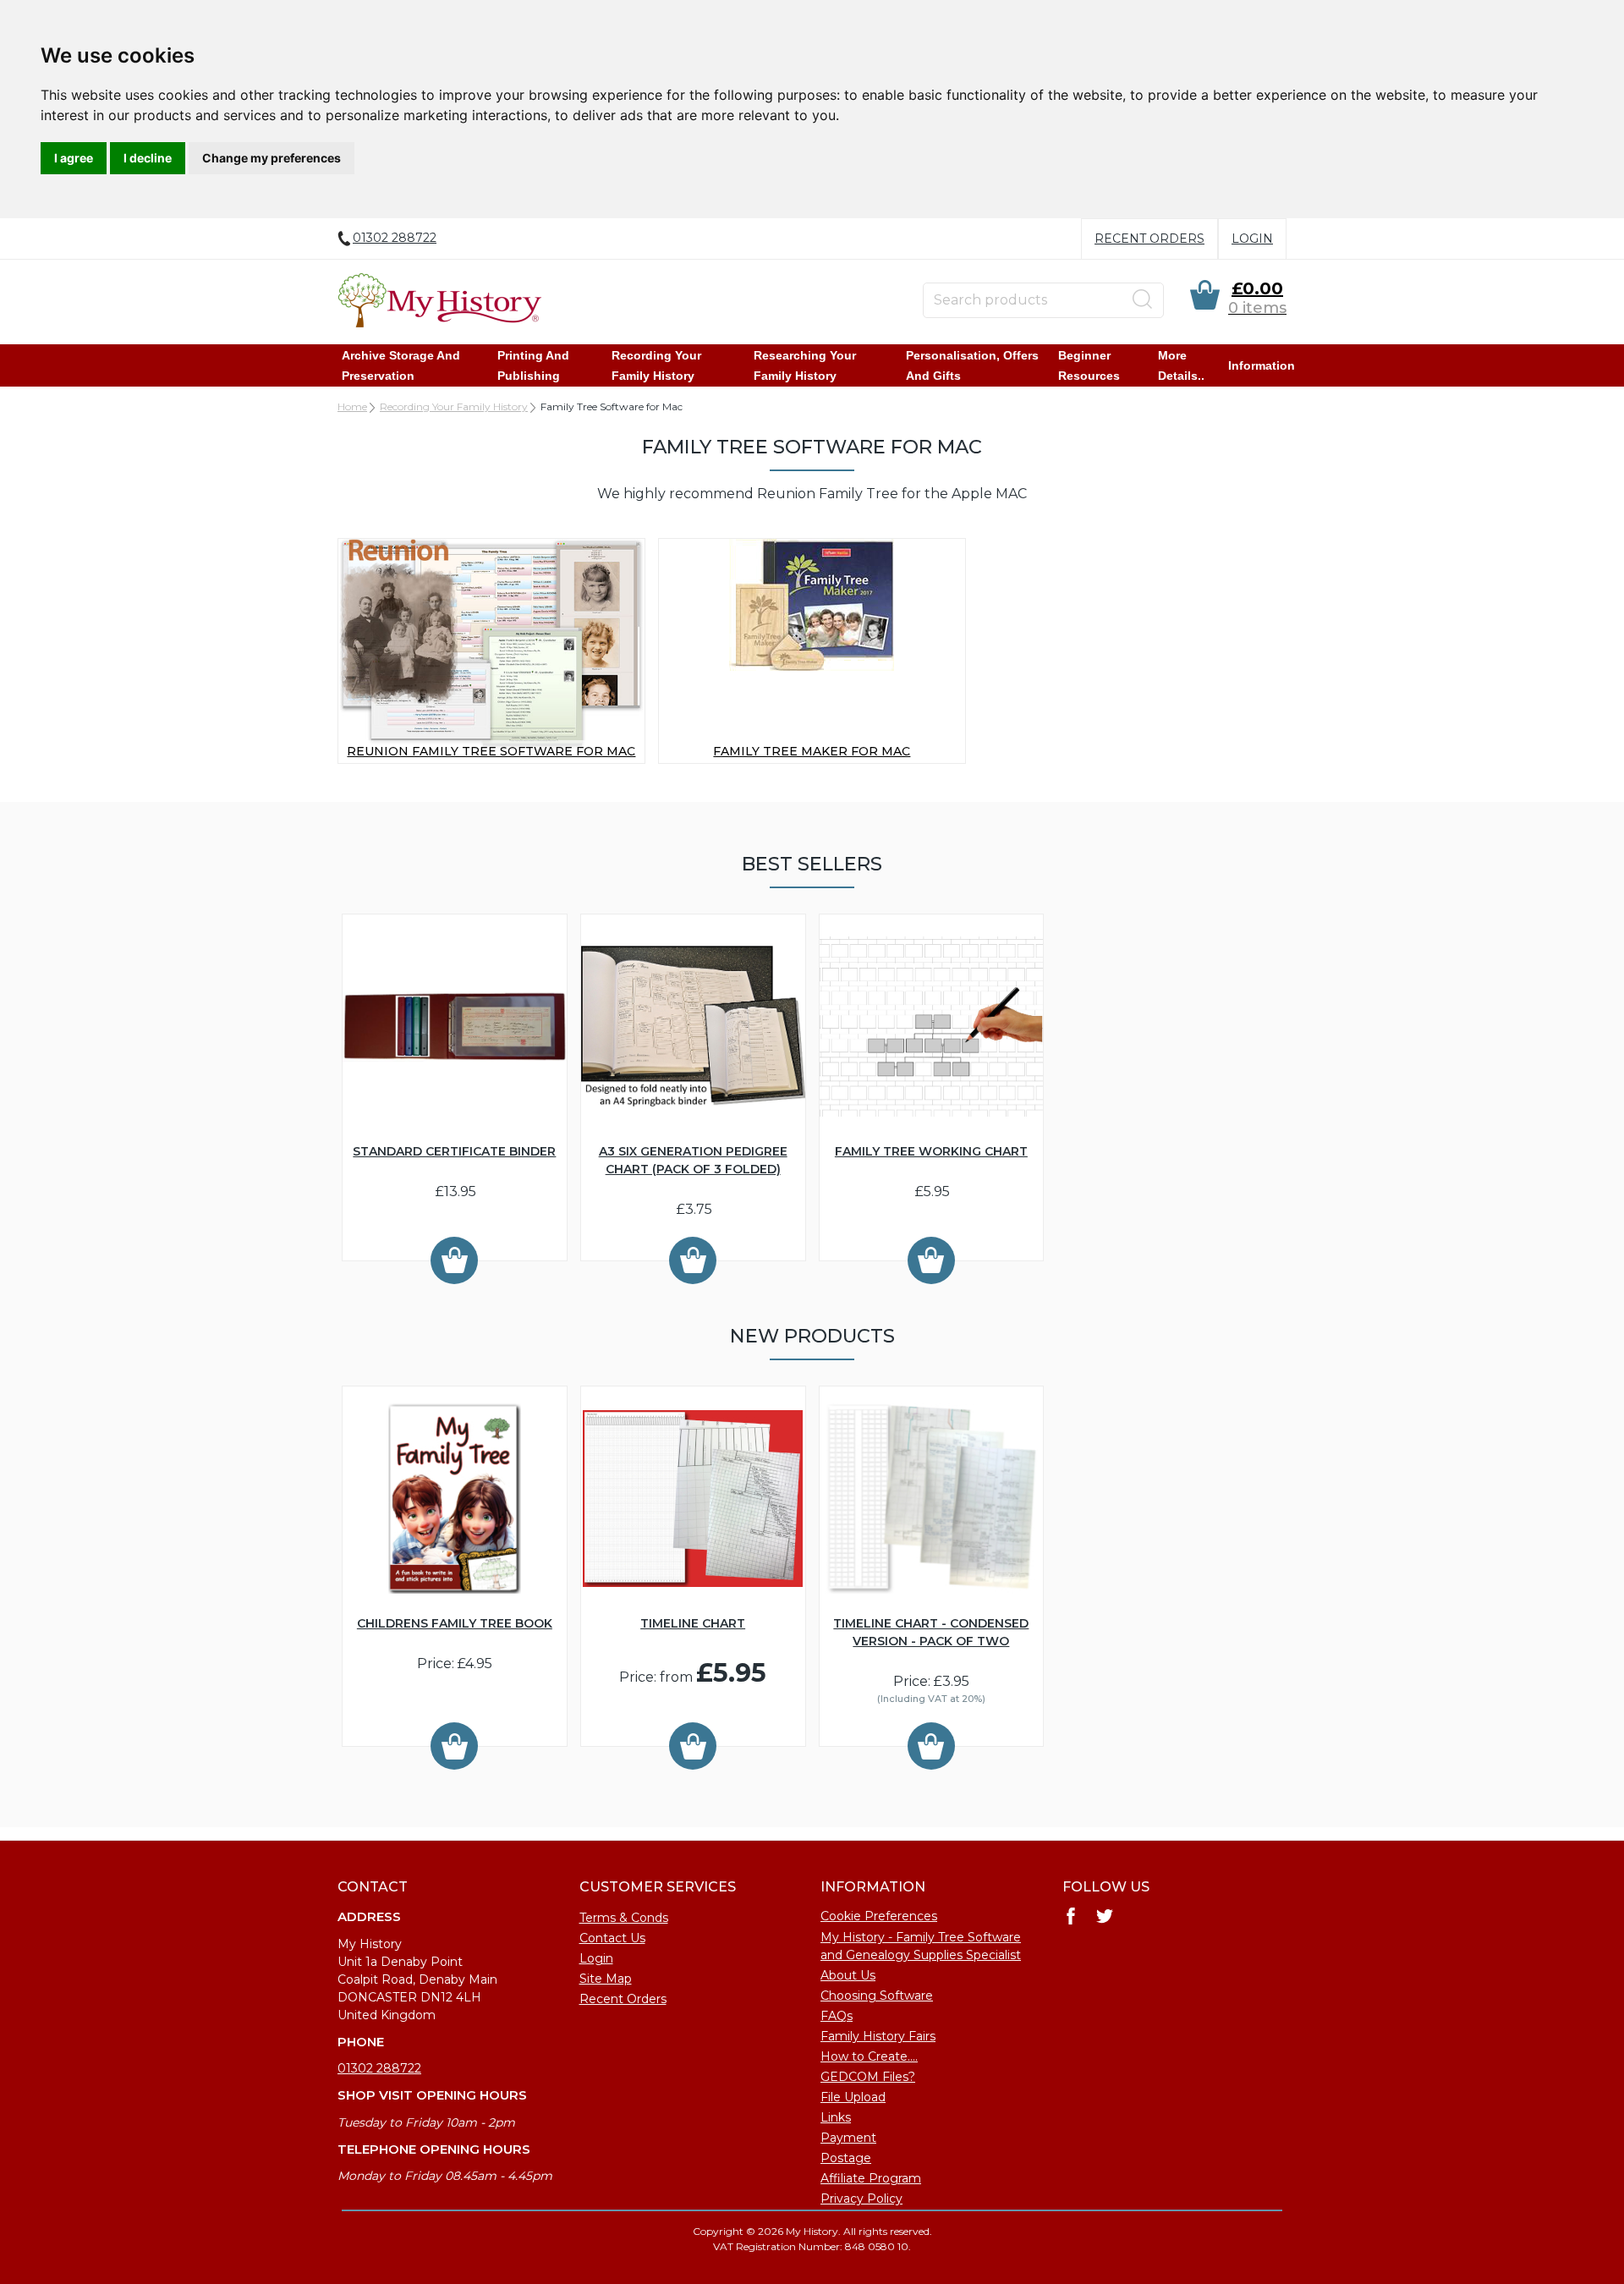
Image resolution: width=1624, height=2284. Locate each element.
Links (836, 2117)
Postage (846, 2158)
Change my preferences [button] (272, 158)
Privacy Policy (861, 2199)
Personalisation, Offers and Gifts (972, 365)
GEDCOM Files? (868, 2077)
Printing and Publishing (533, 365)
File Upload (853, 2097)
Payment (848, 2138)
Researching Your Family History (805, 365)
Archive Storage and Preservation (401, 365)
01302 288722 (379, 2068)
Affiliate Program (871, 2178)
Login (1252, 239)
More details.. (1181, 365)
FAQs (837, 2016)
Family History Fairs (878, 2036)
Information (1262, 365)
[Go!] (1143, 299)
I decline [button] (148, 158)
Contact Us (612, 1938)
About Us (848, 1975)
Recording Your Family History (656, 365)
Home (352, 406)
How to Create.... (869, 2056)
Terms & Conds (624, 1918)
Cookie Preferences (879, 1916)
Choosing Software (877, 1996)
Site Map (606, 1979)
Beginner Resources (1089, 365)
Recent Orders (1149, 239)
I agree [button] (74, 158)
